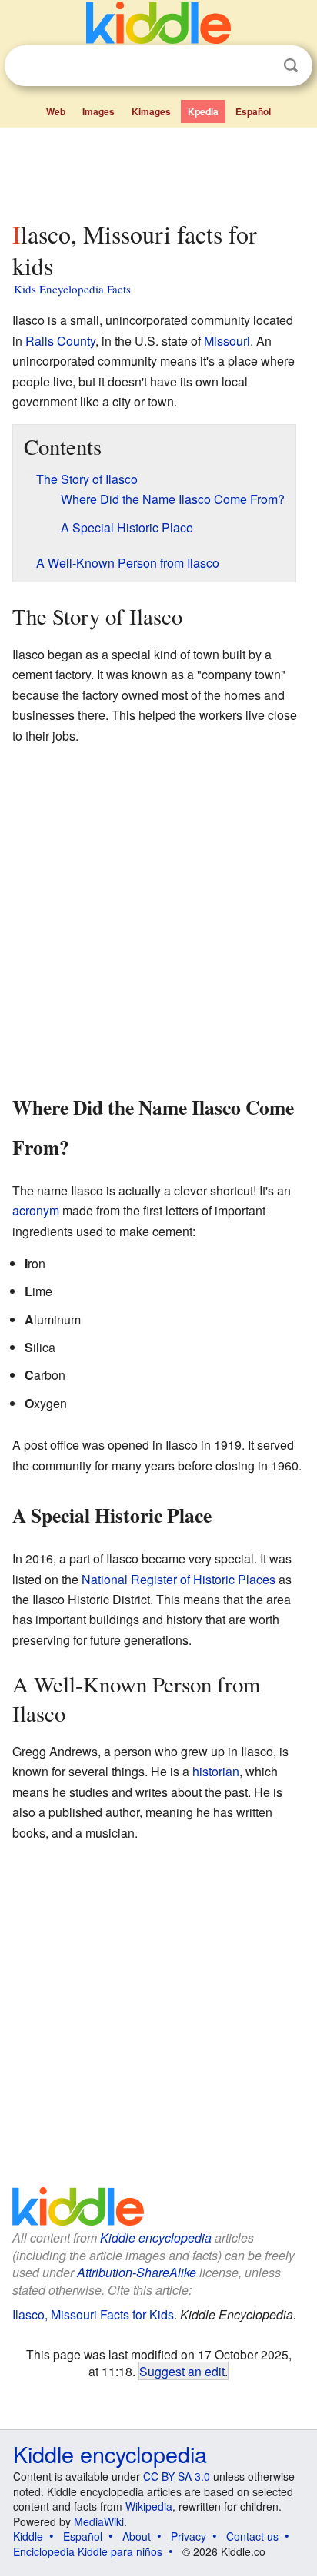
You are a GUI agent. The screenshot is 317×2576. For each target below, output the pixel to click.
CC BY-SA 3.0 (177, 2476)
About (137, 2536)
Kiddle (28, 2536)
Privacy (189, 2536)
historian (216, 1771)
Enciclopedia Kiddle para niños (88, 2551)
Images (98, 111)
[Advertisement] (158, 171)
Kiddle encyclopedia (156, 2238)
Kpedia (203, 111)
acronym (36, 1210)
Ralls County (60, 341)
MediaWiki (99, 2521)
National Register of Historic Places (179, 1579)
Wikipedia (149, 2506)
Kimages (151, 111)
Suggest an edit (182, 2371)
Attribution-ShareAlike (137, 2272)
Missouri (227, 341)
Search (291, 66)
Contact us (252, 2536)
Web (56, 111)
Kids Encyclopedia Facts (72, 289)
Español (253, 111)
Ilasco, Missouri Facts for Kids (93, 2314)
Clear (259, 66)
